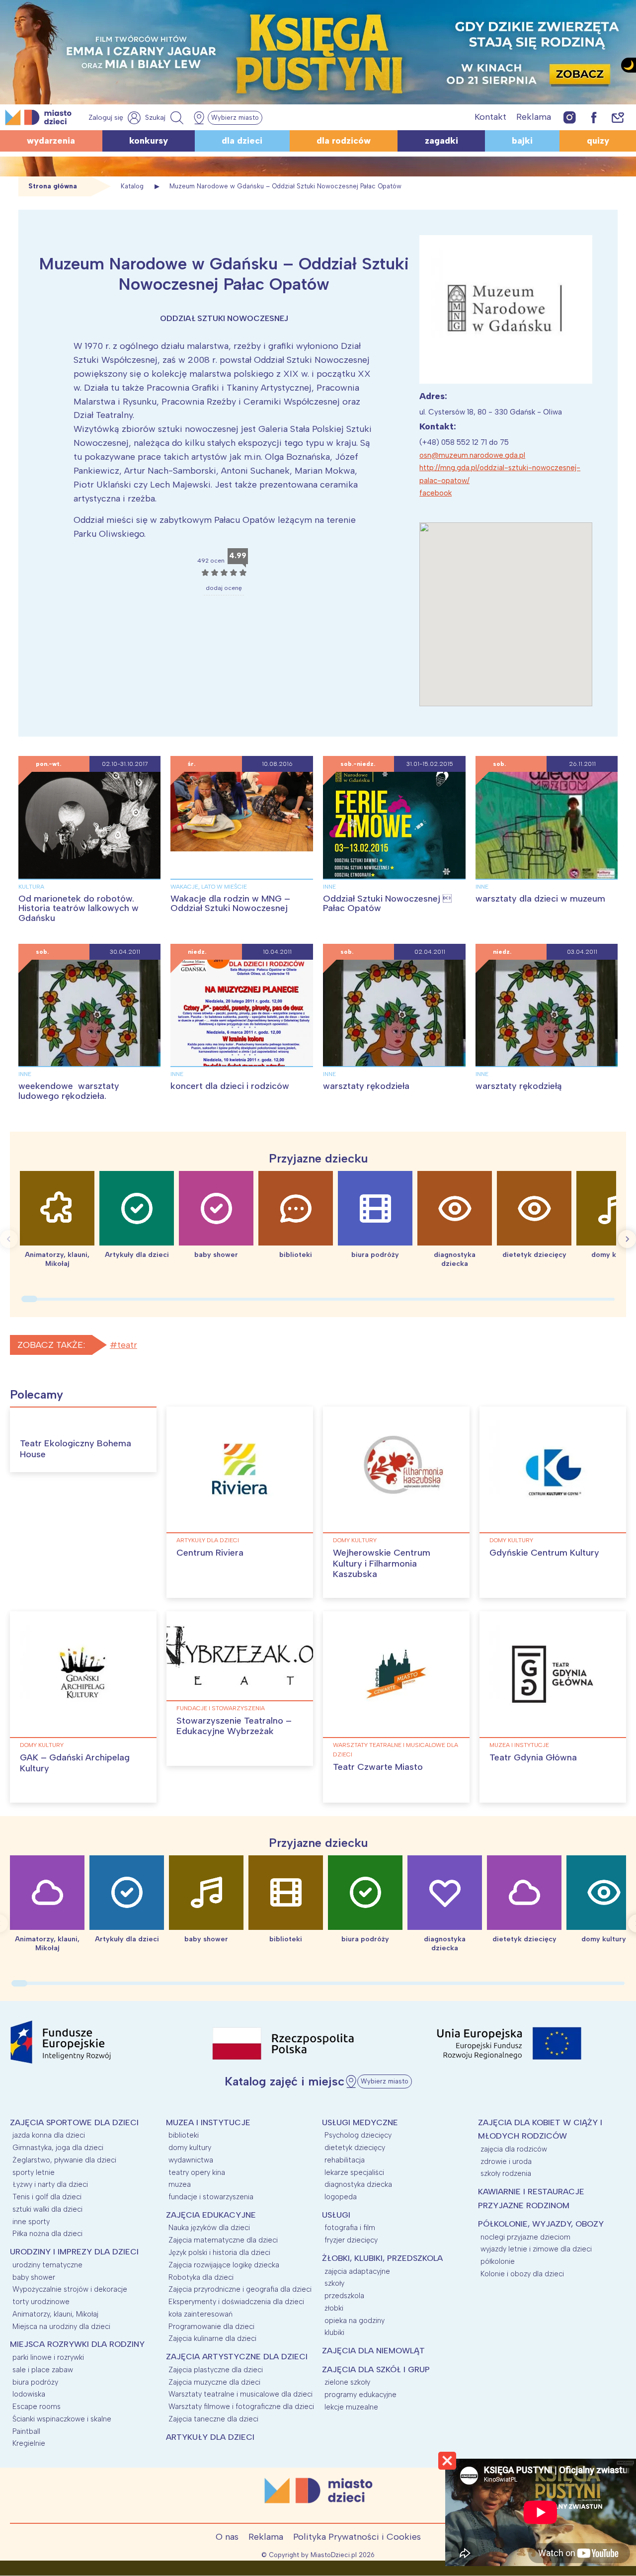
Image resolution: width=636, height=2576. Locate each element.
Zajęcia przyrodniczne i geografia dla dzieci (240, 2289)
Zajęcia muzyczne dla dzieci (214, 2382)
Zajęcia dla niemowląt (373, 2351)
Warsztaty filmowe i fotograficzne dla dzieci (241, 2407)
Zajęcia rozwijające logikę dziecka (224, 2265)
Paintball (26, 2431)
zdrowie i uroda (506, 2161)
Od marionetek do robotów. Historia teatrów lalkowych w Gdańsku (79, 909)
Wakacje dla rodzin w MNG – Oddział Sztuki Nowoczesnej (230, 904)
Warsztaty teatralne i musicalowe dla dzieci (396, 1750)
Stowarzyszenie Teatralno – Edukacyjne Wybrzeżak (234, 1726)
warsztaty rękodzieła (366, 1086)
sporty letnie (34, 2172)
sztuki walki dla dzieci (47, 2209)
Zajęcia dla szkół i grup (376, 2369)
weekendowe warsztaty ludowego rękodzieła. (69, 1091)
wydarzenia (51, 141)
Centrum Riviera (210, 1553)
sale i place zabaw (43, 2370)
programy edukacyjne (360, 2395)
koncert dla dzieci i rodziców (230, 1086)
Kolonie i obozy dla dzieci (522, 2274)
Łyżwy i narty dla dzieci (50, 2184)
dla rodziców (344, 141)
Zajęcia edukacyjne (211, 2215)
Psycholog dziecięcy (358, 2135)
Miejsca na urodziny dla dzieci (61, 2327)
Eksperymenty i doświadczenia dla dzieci (236, 2302)
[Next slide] (627, 1239)
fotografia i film (350, 2228)
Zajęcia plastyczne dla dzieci (216, 2370)
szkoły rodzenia (506, 2173)
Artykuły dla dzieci (208, 1540)
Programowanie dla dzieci (211, 2327)
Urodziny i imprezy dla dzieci (74, 2252)
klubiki (334, 2332)
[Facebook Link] (594, 117)
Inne (329, 887)
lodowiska (29, 2394)
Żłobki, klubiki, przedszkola (382, 2258)
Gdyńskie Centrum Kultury (544, 1553)
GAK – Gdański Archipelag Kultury (75, 1763)
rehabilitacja (345, 2160)
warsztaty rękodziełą (518, 1086)
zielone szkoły (347, 2382)
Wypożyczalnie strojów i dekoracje (70, 2289)
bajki (522, 141)
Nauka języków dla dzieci (209, 2228)
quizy (598, 141)
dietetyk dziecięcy (355, 2148)
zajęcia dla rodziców (514, 2149)
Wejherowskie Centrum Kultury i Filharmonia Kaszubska (382, 1563)
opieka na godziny (355, 2321)
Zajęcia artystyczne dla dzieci (237, 2357)
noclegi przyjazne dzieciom (525, 2237)
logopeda (341, 2197)
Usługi (336, 2215)
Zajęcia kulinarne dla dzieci (212, 2338)
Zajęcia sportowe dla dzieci (74, 2122)
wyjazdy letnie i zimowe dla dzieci (536, 2249)
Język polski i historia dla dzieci (219, 2252)
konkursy (149, 141)
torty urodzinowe (41, 2302)
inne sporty (31, 2222)
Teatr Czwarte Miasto (378, 1767)
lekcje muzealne (351, 2407)
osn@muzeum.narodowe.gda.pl (472, 455)
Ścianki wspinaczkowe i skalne (62, 2419)
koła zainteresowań (200, 2314)
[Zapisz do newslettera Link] (618, 117)
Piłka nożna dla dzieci (47, 2234)
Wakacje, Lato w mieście (209, 887)
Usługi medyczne (360, 2122)
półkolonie (498, 2261)
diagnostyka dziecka (358, 2184)
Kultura (31, 887)
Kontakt (490, 117)
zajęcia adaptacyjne (357, 2271)
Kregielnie (29, 2443)
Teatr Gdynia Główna (533, 1757)
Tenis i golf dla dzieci (47, 2197)
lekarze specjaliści (354, 2172)
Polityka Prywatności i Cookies (357, 2537)
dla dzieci (242, 141)
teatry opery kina (197, 2172)
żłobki (334, 2308)
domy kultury (355, 1540)
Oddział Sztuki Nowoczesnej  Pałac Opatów (387, 904)
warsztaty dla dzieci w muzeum (540, 899)
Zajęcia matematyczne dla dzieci (223, 2240)
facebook (436, 493)
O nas (227, 2537)
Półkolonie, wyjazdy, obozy (541, 2224)
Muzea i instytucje (519, 1745)
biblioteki (184, 2135)
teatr (127, 1345)
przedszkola (344, 2296)
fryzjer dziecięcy (351, 2240)
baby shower (34, 2277)
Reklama (534, 117)
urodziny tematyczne (47, 2265)
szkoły (334, 2283)
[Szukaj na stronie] (165, 118)
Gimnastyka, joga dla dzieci (58, 2148)
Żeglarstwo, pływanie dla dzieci (64, 2160)
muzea (180, 2184)
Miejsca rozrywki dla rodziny (77, 2344)
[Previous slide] (9, 1239)
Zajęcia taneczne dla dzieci (213, 2419)
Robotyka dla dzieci (201, 2277)
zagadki (441, 141)
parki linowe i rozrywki (48, 2357)
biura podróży (35, 2382)
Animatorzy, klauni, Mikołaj (55, 2314)
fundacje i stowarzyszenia (221, 1708)
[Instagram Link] (570, 117)
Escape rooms (37, 2407)
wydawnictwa (191, 2160)
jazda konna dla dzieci (49, 2135)
